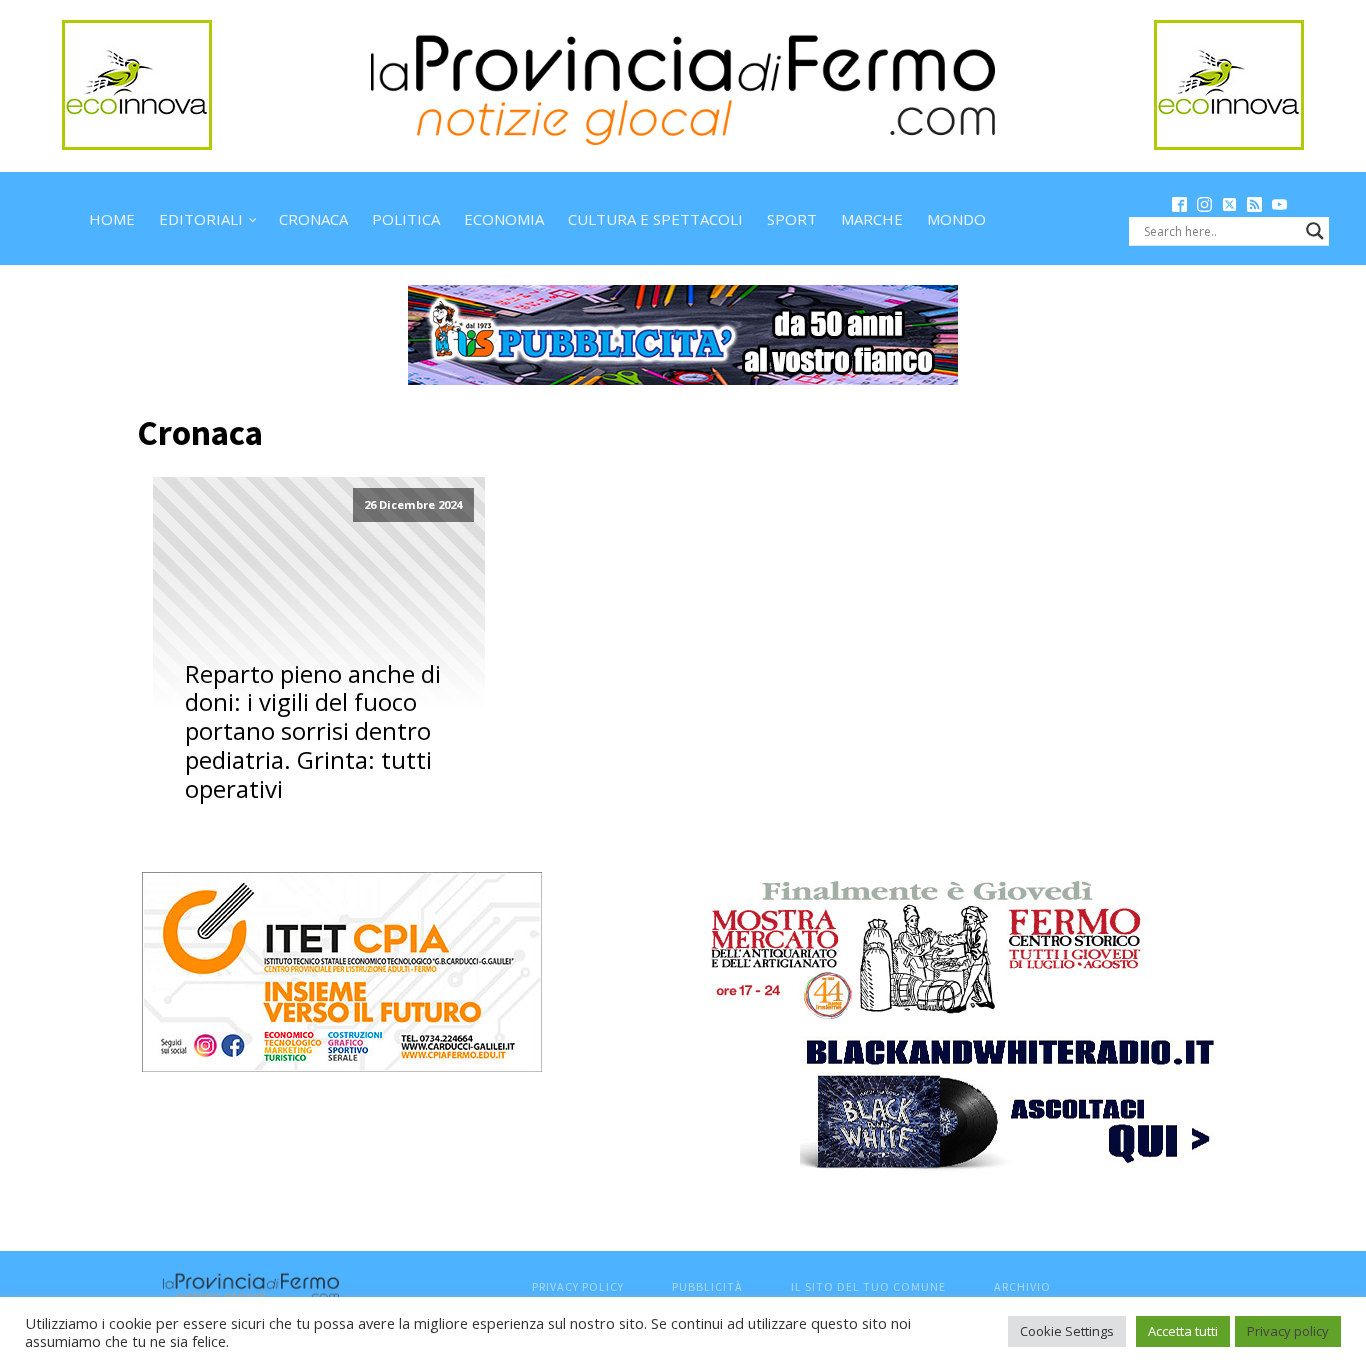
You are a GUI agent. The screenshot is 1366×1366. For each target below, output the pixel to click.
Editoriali (201, 219)
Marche (872, 219)
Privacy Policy (578, 1286)
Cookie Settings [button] (1067, 1331)
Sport (792, 219)
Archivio (1022, 1286)
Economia (504, 219)
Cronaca (313, 219)
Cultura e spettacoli (655, 219)
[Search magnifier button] (1315, 231)
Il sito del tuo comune (868, 1286)
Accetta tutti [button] (1183, 1331)
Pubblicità (707, 1286)
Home (112, 219)
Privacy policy (1288, 1331)
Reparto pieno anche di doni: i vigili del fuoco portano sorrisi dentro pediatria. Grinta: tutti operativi (313, 732)
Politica (406, 219)
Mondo (956, 219)
